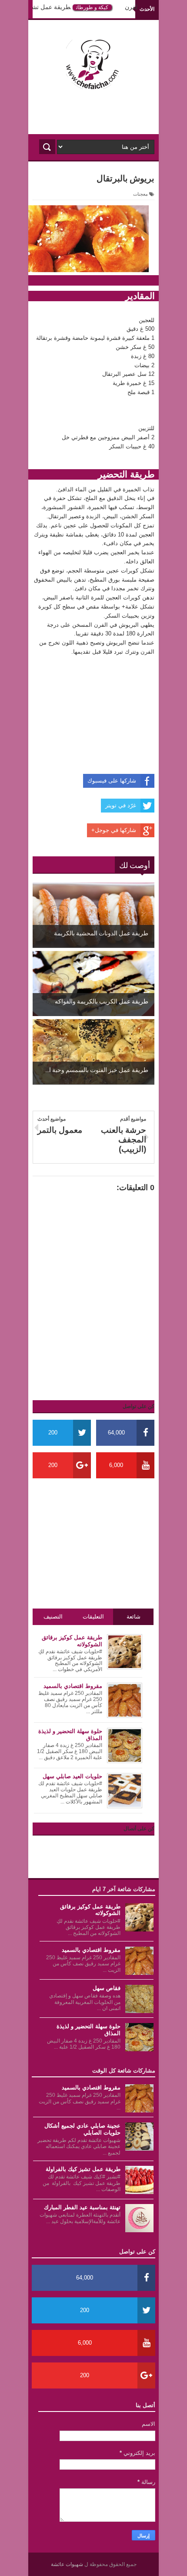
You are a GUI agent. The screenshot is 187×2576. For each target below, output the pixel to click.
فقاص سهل (107, 1988)
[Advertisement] (93, 112)
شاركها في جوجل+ (114, 830)
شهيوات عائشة (68, 2564)
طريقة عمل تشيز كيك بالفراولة (83, 2169)
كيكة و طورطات (100, 7)
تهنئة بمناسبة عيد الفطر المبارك (82, 2207)
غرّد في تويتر (121, 805)
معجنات (140, 194)
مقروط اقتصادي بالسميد (91, 1950)
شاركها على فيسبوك (112, 781)
